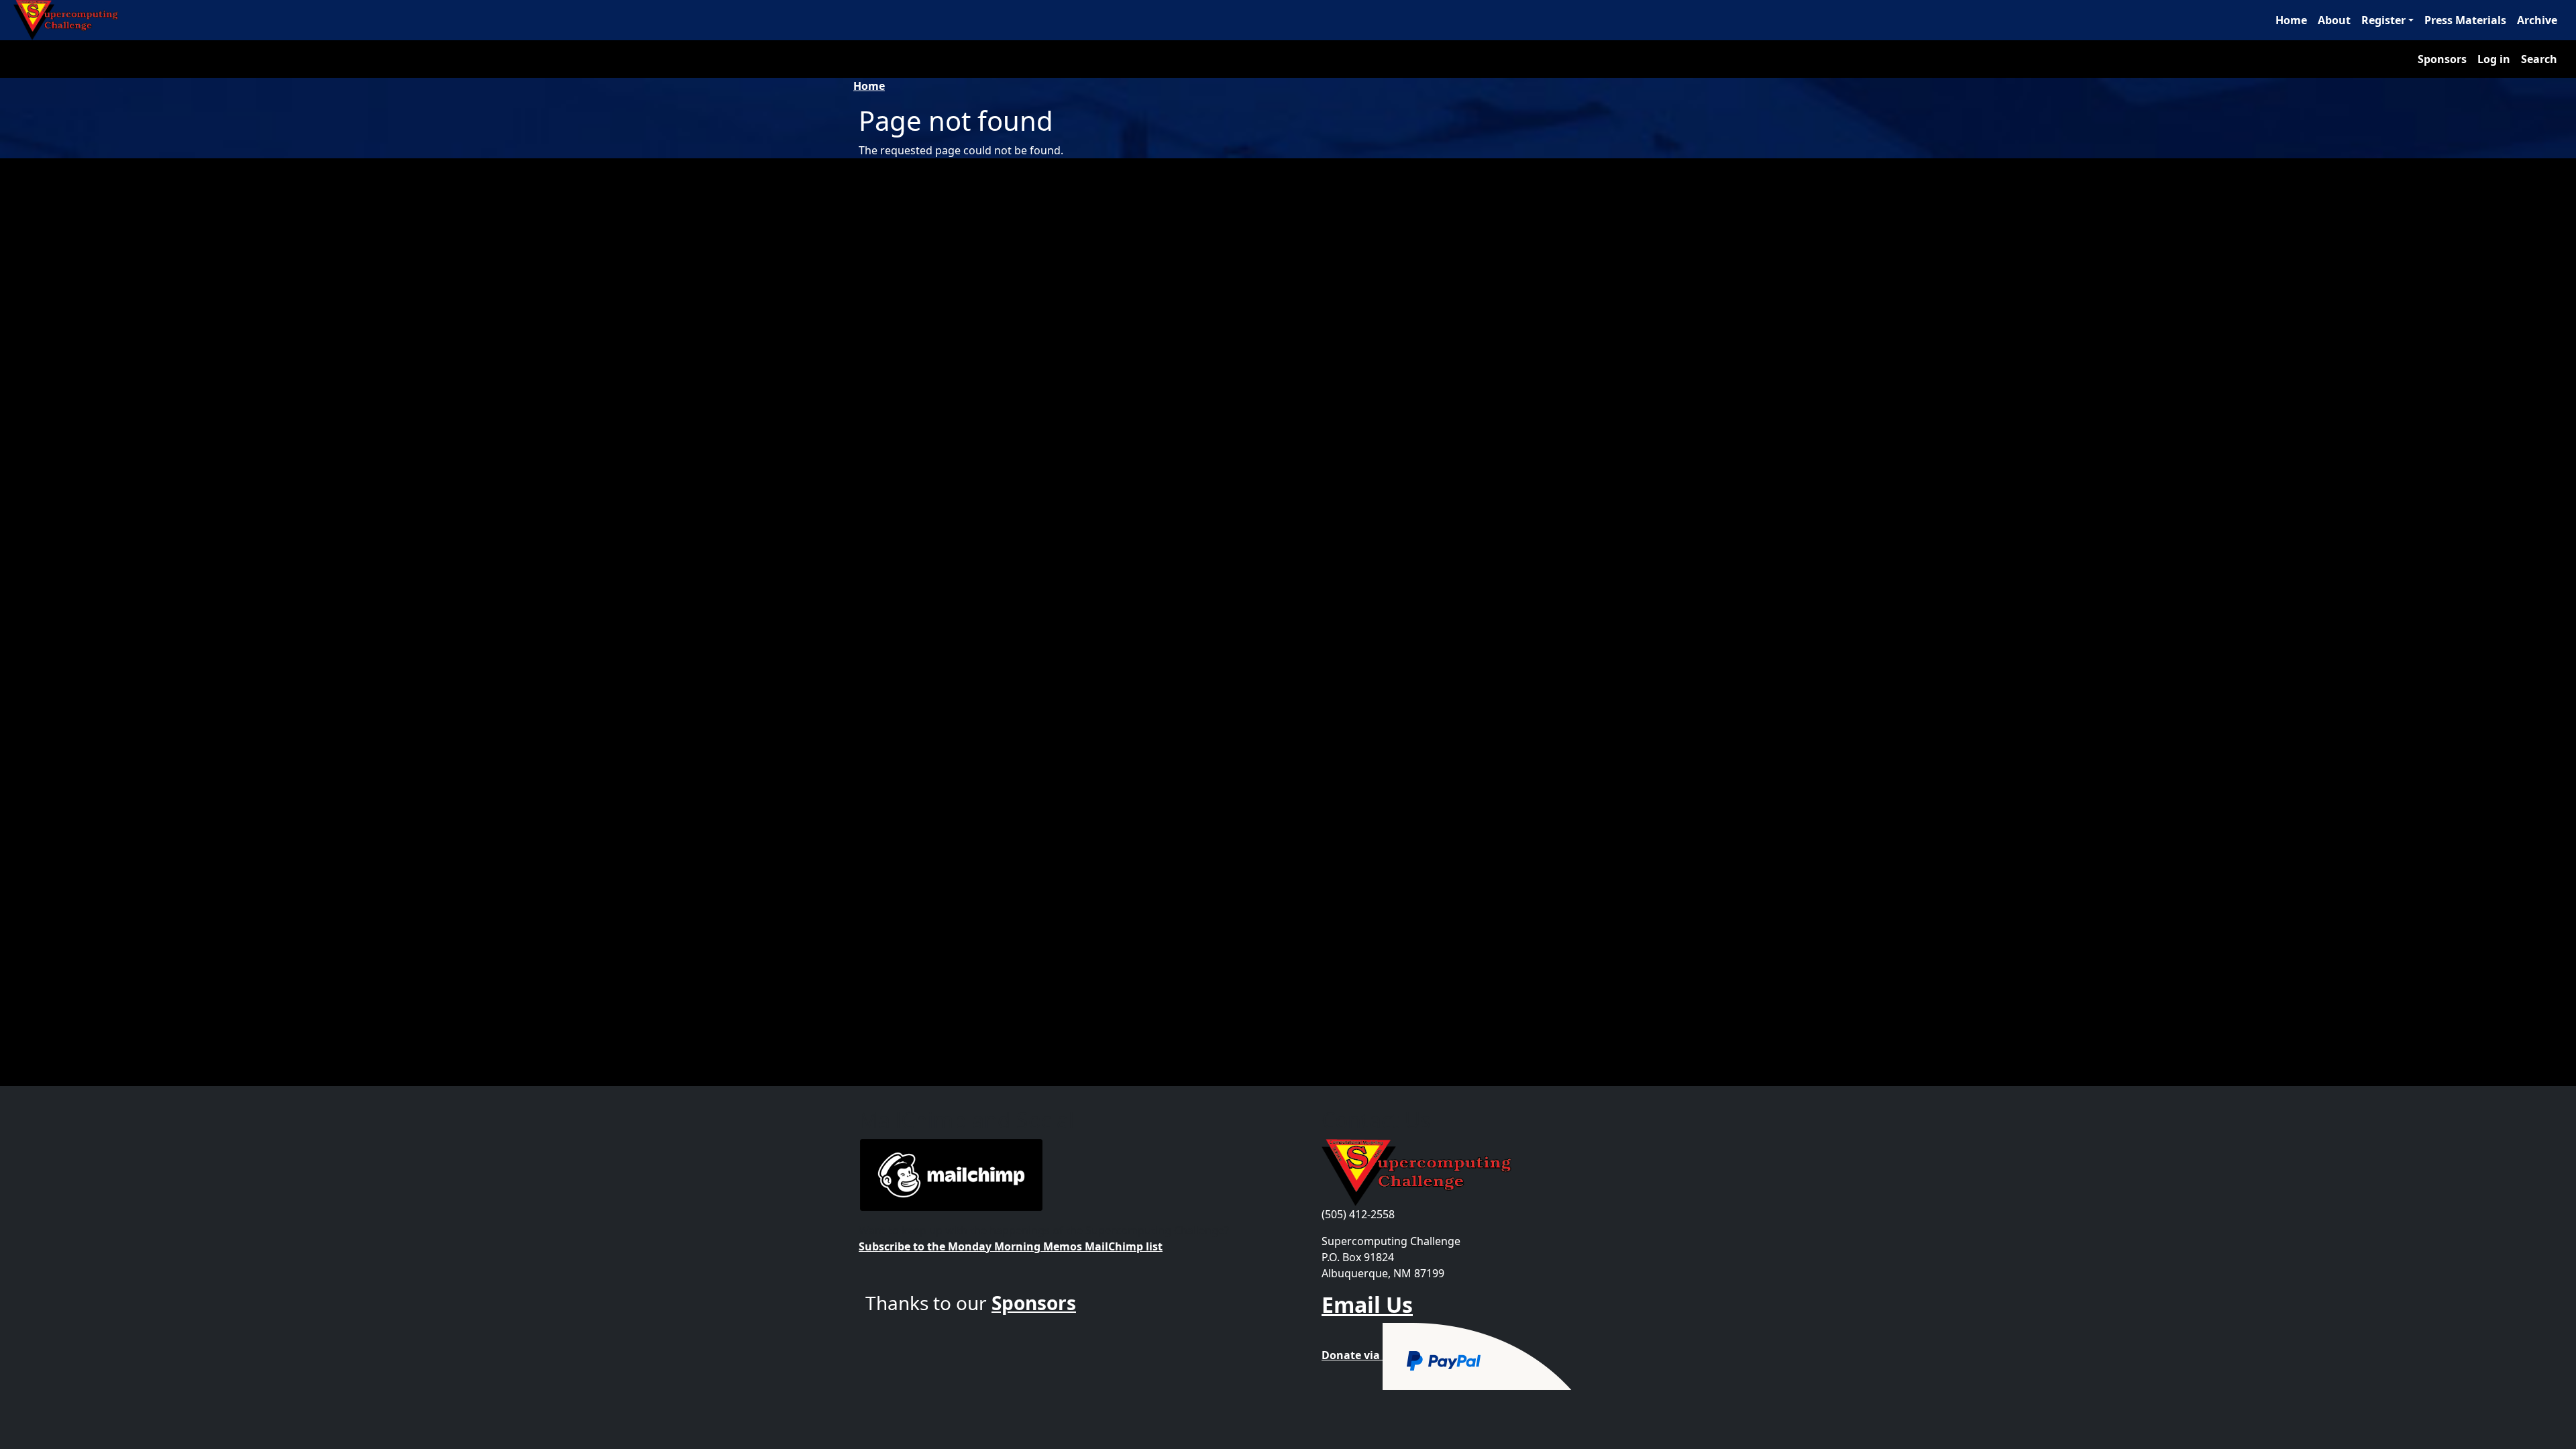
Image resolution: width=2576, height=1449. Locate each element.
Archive (2537, 20)
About (2334, 20)
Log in (2494, 59)
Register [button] (2383, 20)
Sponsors (2442, 59)
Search (2539, 59)
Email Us (1367, 1304)
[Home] (71, 20)
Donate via (1352, 1355)
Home (2291, 20)
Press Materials (2465, 20)
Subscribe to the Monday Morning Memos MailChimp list (1011, 1246)
